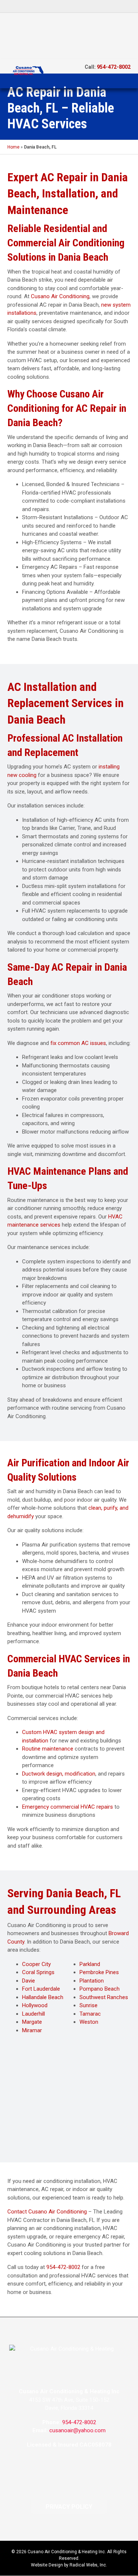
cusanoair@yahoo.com (77, 2430)
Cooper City (36, 1964)
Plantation (92, 1981)
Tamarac (90, 2014)
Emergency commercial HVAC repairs (68, 1807)
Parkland (90, 1964)
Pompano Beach (100, 1989)
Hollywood (35, 2005)
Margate (32, 2022)
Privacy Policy (69, 2507)
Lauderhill (33, 2014)
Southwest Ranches (104, 1997)
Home (13, 147)
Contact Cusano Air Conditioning (47, 2212)
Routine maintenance (48, 1749)
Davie (29, 1981)
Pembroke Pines (99, 1972)
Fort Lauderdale (41, 1989)
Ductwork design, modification (59, 1774)
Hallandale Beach (43, 1997)
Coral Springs (38, 1972)
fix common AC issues (78, 1043)
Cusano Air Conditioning (60, 296)
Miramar (32, 2030)
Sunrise (89, 2005)
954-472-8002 (114, 67)
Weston (89, 2022)
